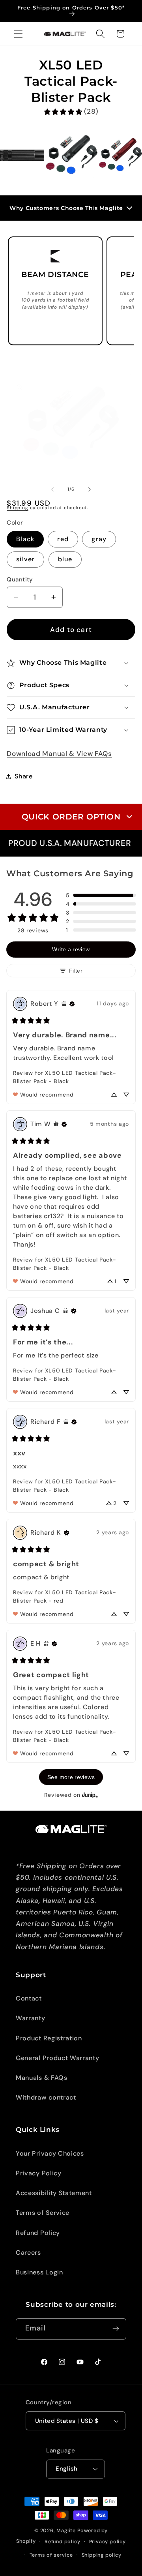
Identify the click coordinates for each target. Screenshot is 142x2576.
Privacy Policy (39, 2173)
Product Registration (49, 2038)
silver (25, 559)
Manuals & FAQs (42, 2078)
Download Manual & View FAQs (59, 754)
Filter (76, 971)
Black (25, 539)
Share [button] (23, 776)
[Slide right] (90, 489)
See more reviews (71, 1777)
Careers (28, 2253)
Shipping (17, 508)
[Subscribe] (116, 2329)
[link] (71, 112)
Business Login (39, 2272)
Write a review (71, 949)
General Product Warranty (58, 2058)
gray (99, 539)
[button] (18, 34)
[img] (64, 1004)
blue (65, 559)
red (63, 539)
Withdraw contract (46, 2097)
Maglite (66, 2530)
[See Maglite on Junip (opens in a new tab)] (90, 1795)
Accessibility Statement (54, 2193)
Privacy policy (107, 2541)
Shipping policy (102, 2555)
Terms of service (51, 2555)
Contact (29, 1998)
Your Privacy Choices (50, 2153)
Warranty (31, 2018)
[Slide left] (52, 489)
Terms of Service (43, 2213)
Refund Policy (38, 2233)
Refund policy (62, 2541)
